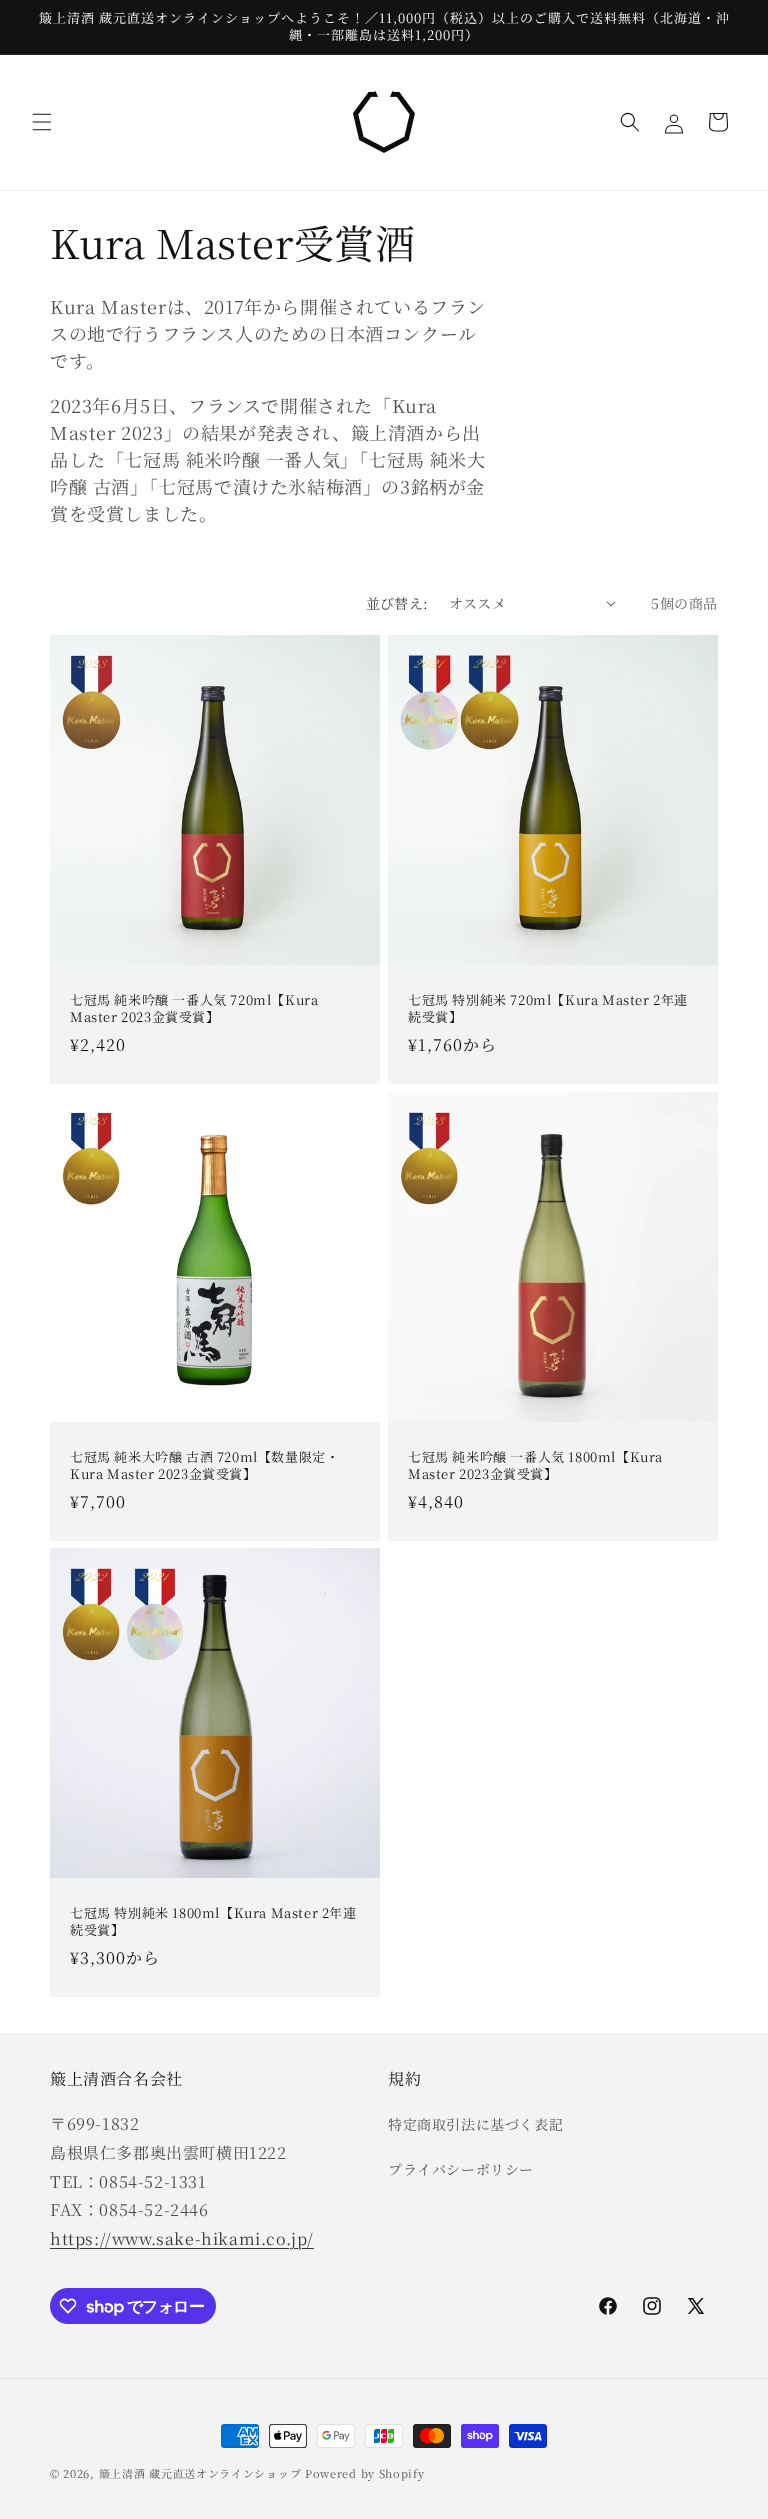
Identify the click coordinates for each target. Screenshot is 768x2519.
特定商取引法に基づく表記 (475, 2124)
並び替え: (397, 603)
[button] (42, 122)
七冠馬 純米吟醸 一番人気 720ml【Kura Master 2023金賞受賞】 (194, 1009)
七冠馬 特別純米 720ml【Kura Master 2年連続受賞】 (548, 1009)
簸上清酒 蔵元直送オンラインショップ (200, 2473)
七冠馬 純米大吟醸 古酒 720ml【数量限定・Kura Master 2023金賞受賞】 (204, 1466)
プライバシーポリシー (461, 2169)
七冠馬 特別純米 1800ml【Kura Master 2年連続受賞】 (213, 1922)
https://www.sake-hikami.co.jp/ (182, 2238)
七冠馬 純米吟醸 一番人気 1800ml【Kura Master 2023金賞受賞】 (535, 1466)
